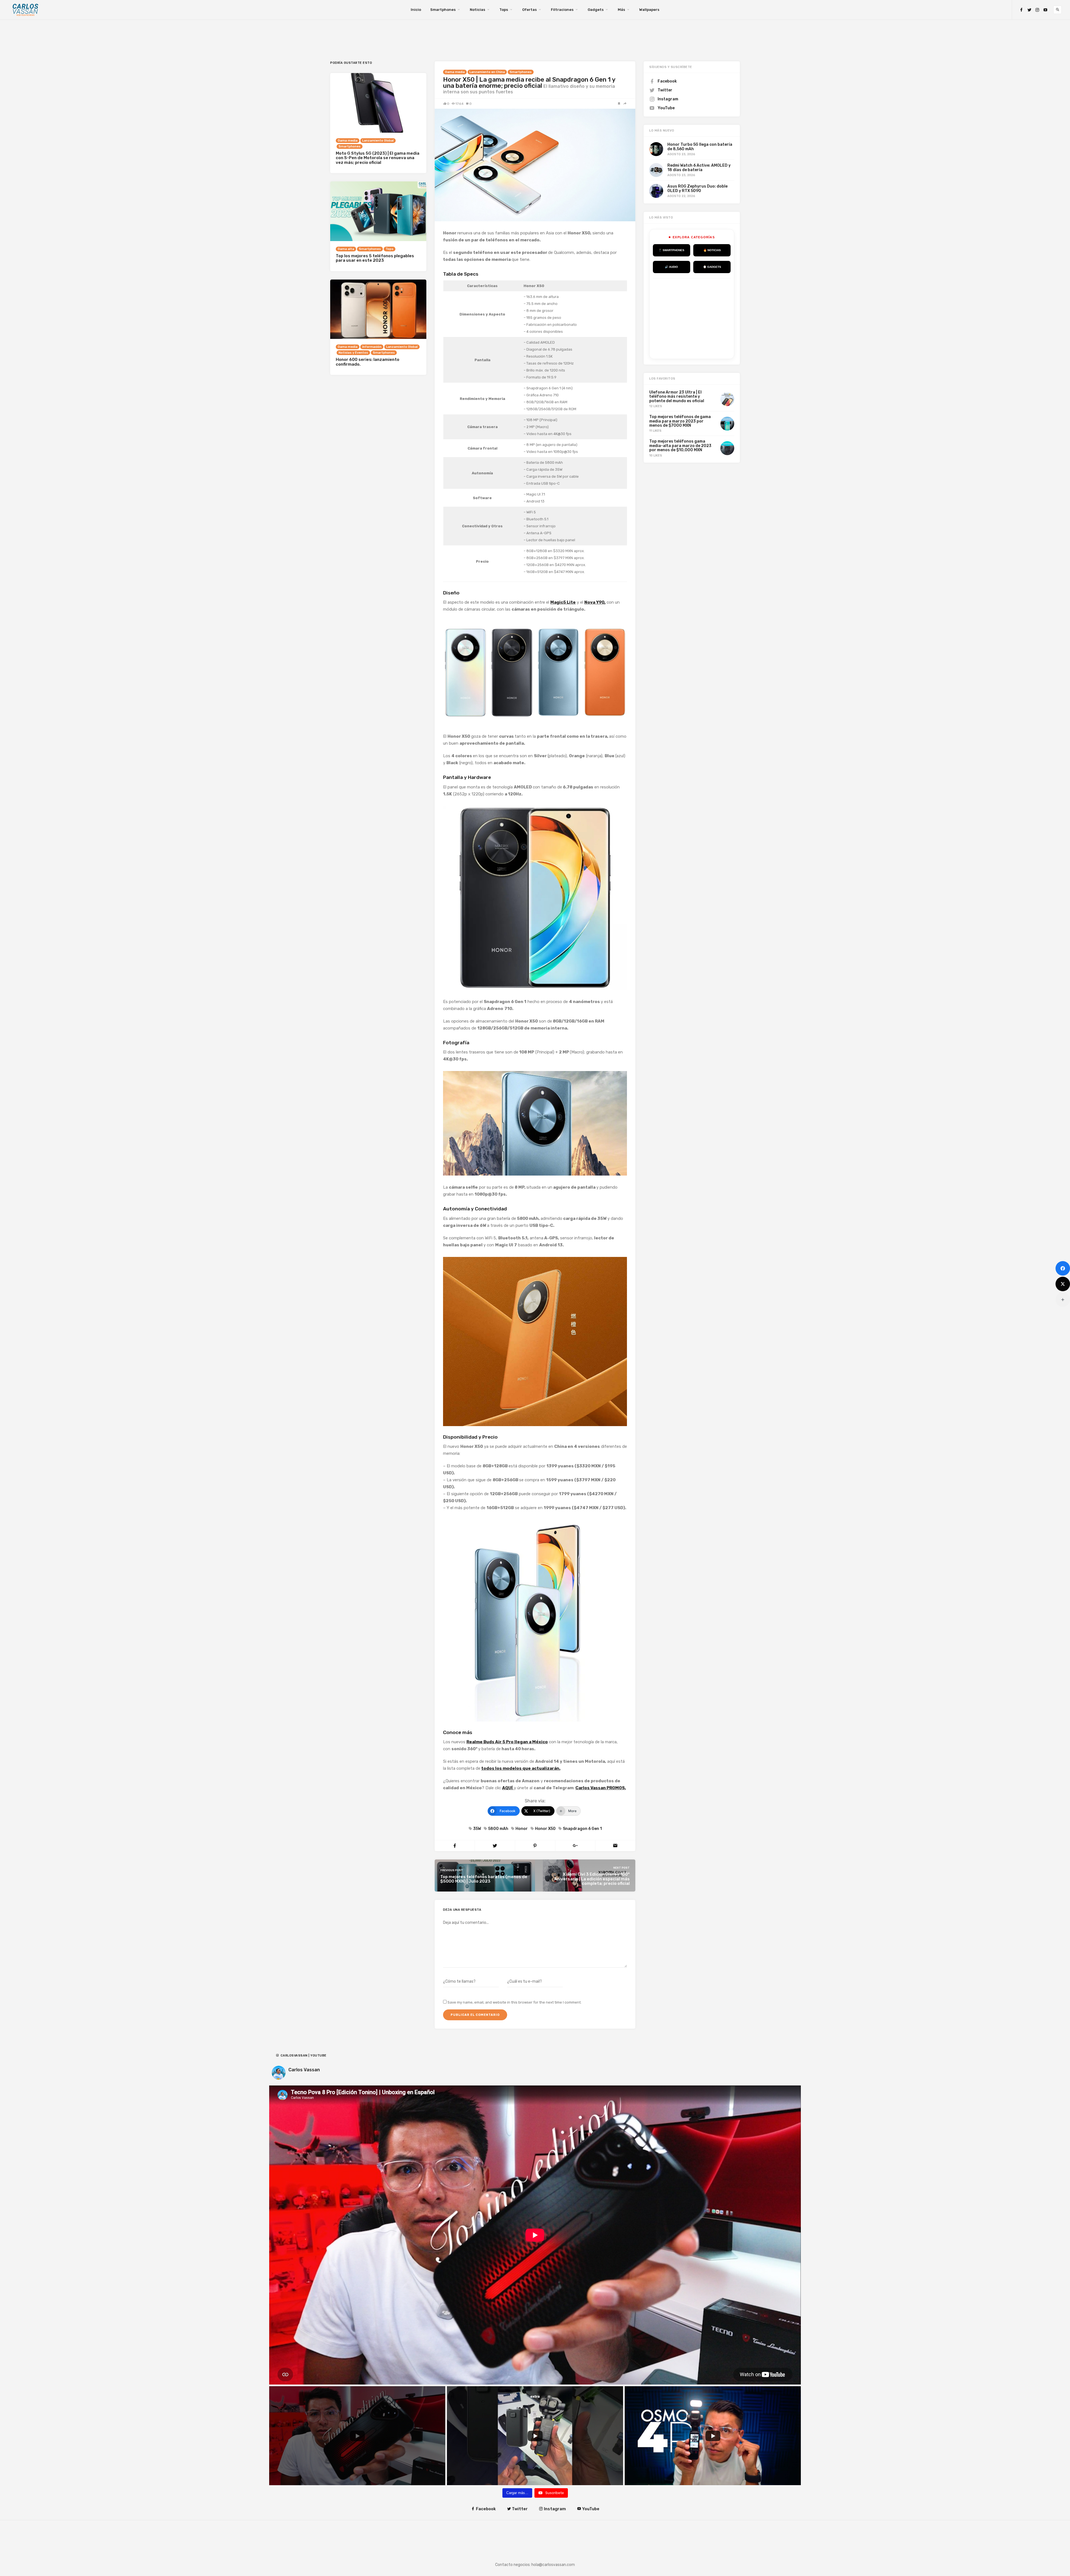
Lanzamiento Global (378, 141)
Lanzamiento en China (487, 72)
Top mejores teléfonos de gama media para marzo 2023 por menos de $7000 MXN (680, 421)
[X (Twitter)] (1063, 1284)
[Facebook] (1021, 10)
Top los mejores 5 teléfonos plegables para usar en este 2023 (375, 258)
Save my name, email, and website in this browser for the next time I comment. (515, 2002)
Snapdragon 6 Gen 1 (582, 1829)
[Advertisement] (695, 317)
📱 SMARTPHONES (671, 250)
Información (372, 347)
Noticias (477, 10)
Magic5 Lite (563, 602)
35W (477, 1829)
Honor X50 (545, 1829)
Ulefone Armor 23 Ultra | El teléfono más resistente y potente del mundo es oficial (677, 397)
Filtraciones (562, 10)
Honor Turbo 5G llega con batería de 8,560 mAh (700, 147)
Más (621, 10)
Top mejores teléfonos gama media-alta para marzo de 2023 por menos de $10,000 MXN (680, 446)
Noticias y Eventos (353, 353)
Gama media (455, 72)
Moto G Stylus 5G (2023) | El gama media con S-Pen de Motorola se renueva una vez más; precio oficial (378, 158)
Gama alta (346, 249)
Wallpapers (649, 10)
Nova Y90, (595, 602)
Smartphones (443, 10)
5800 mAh (498, 1829)
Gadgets (596, 10)
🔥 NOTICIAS (712, 250)
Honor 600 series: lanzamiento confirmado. (368, 362)
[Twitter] (1029, 10)
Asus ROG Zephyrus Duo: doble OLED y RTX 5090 (697, 188)
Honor (522, 1829)
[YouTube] (1045, 10)
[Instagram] (1037, 10)
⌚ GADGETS (712, 267)
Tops (504, 10)
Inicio (416, 10)
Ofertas (529, 10)
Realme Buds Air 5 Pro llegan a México (507, 1742)
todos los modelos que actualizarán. (521, 1768)
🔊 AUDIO (671, 267)
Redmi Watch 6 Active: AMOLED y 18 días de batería (699, 167)
